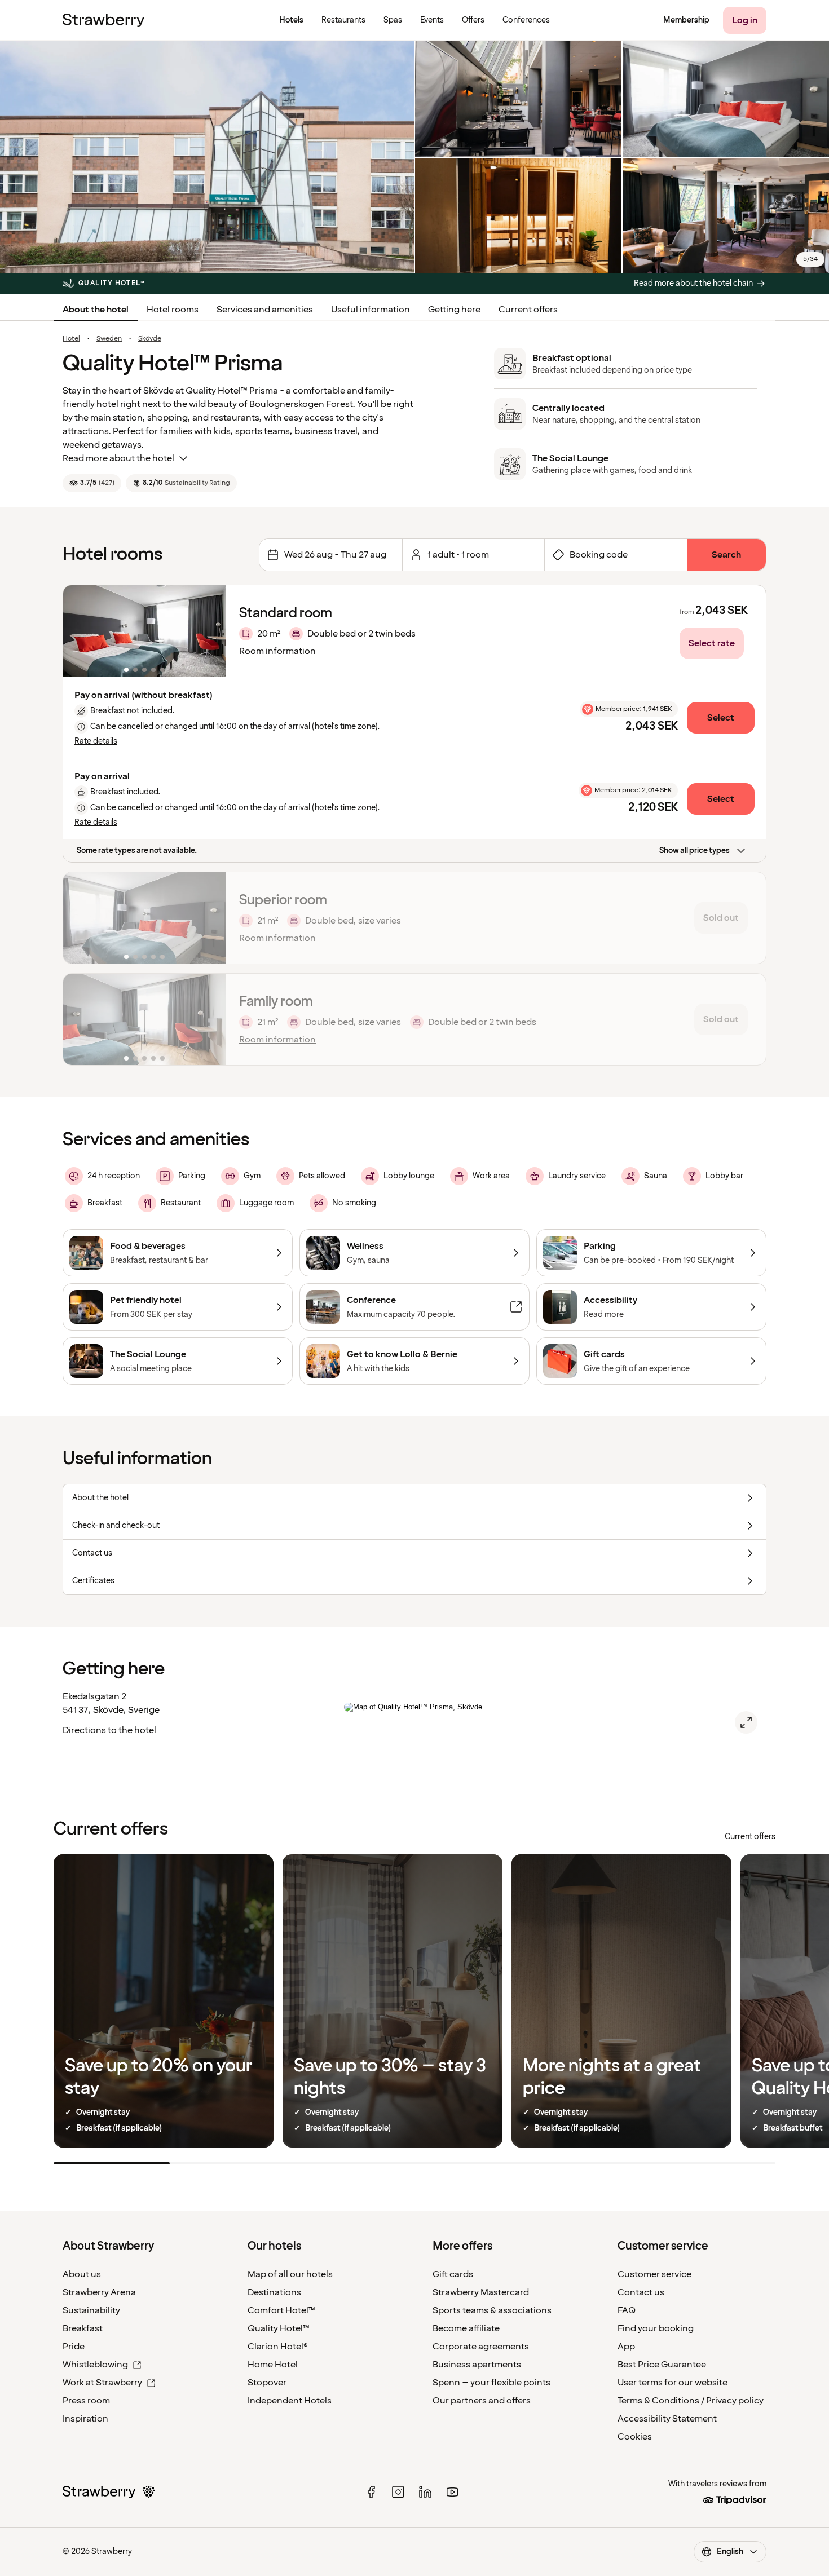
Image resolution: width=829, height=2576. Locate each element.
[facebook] (371, 2492)
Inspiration (85, 2419)
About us (82, 2274)
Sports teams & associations (492, 2310)
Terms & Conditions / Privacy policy (691, 2401)
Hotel (71, 339)
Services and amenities (265, 310)
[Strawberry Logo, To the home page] (103, 20)
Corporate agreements (481, 2347)
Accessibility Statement (667, 2419)
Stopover (267, 2383)
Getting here (454, 310)
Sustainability (91, 2310)
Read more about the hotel (118, 458)
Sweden (109, 339)
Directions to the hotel (109, 1730)
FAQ (627, 2310)
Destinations (274, 2292)
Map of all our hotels (290, 2274)
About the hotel (96, 310)
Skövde (150, 339)
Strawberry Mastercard (481, 2292)
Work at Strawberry (102, 2383)
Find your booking (656, 2328)
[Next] (210, 631)
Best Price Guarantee (662, 2365)
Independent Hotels (290, 2401)
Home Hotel (273, 2365)
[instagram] (398, 2492)
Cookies (635, 2437)
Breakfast (83, 2328)
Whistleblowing (95, 2365)
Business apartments (477, 2365)
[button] (144, 631)
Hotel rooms (173, 310)
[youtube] (452, 2492)
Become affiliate (466, 2328)
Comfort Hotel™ (281, 2310)
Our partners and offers (482, 2401)
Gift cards (453, 2274)
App (626, 2347)
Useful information (371, 310)
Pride (74, 2347)
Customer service (654, 2274)
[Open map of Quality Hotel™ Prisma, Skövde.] (746, 1722)
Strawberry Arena (99, 2292)
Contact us (641, 2292)
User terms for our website (673, 2383)
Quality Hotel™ (279, 2328)
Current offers (528, 310)
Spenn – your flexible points (491, 2383)
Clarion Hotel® (278, 2347)
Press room (86, 2401)
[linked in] (425, 2492)
